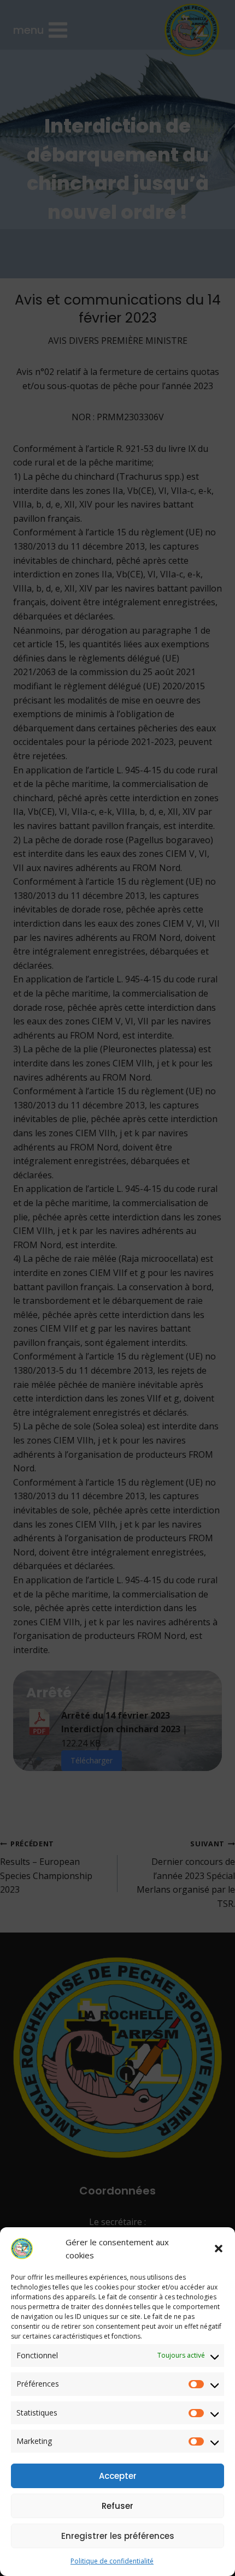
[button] (219, 2249)
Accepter (118, 2476)
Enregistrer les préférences (118, 2536)
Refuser (117, 2506)
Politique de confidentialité (112, 2561)
